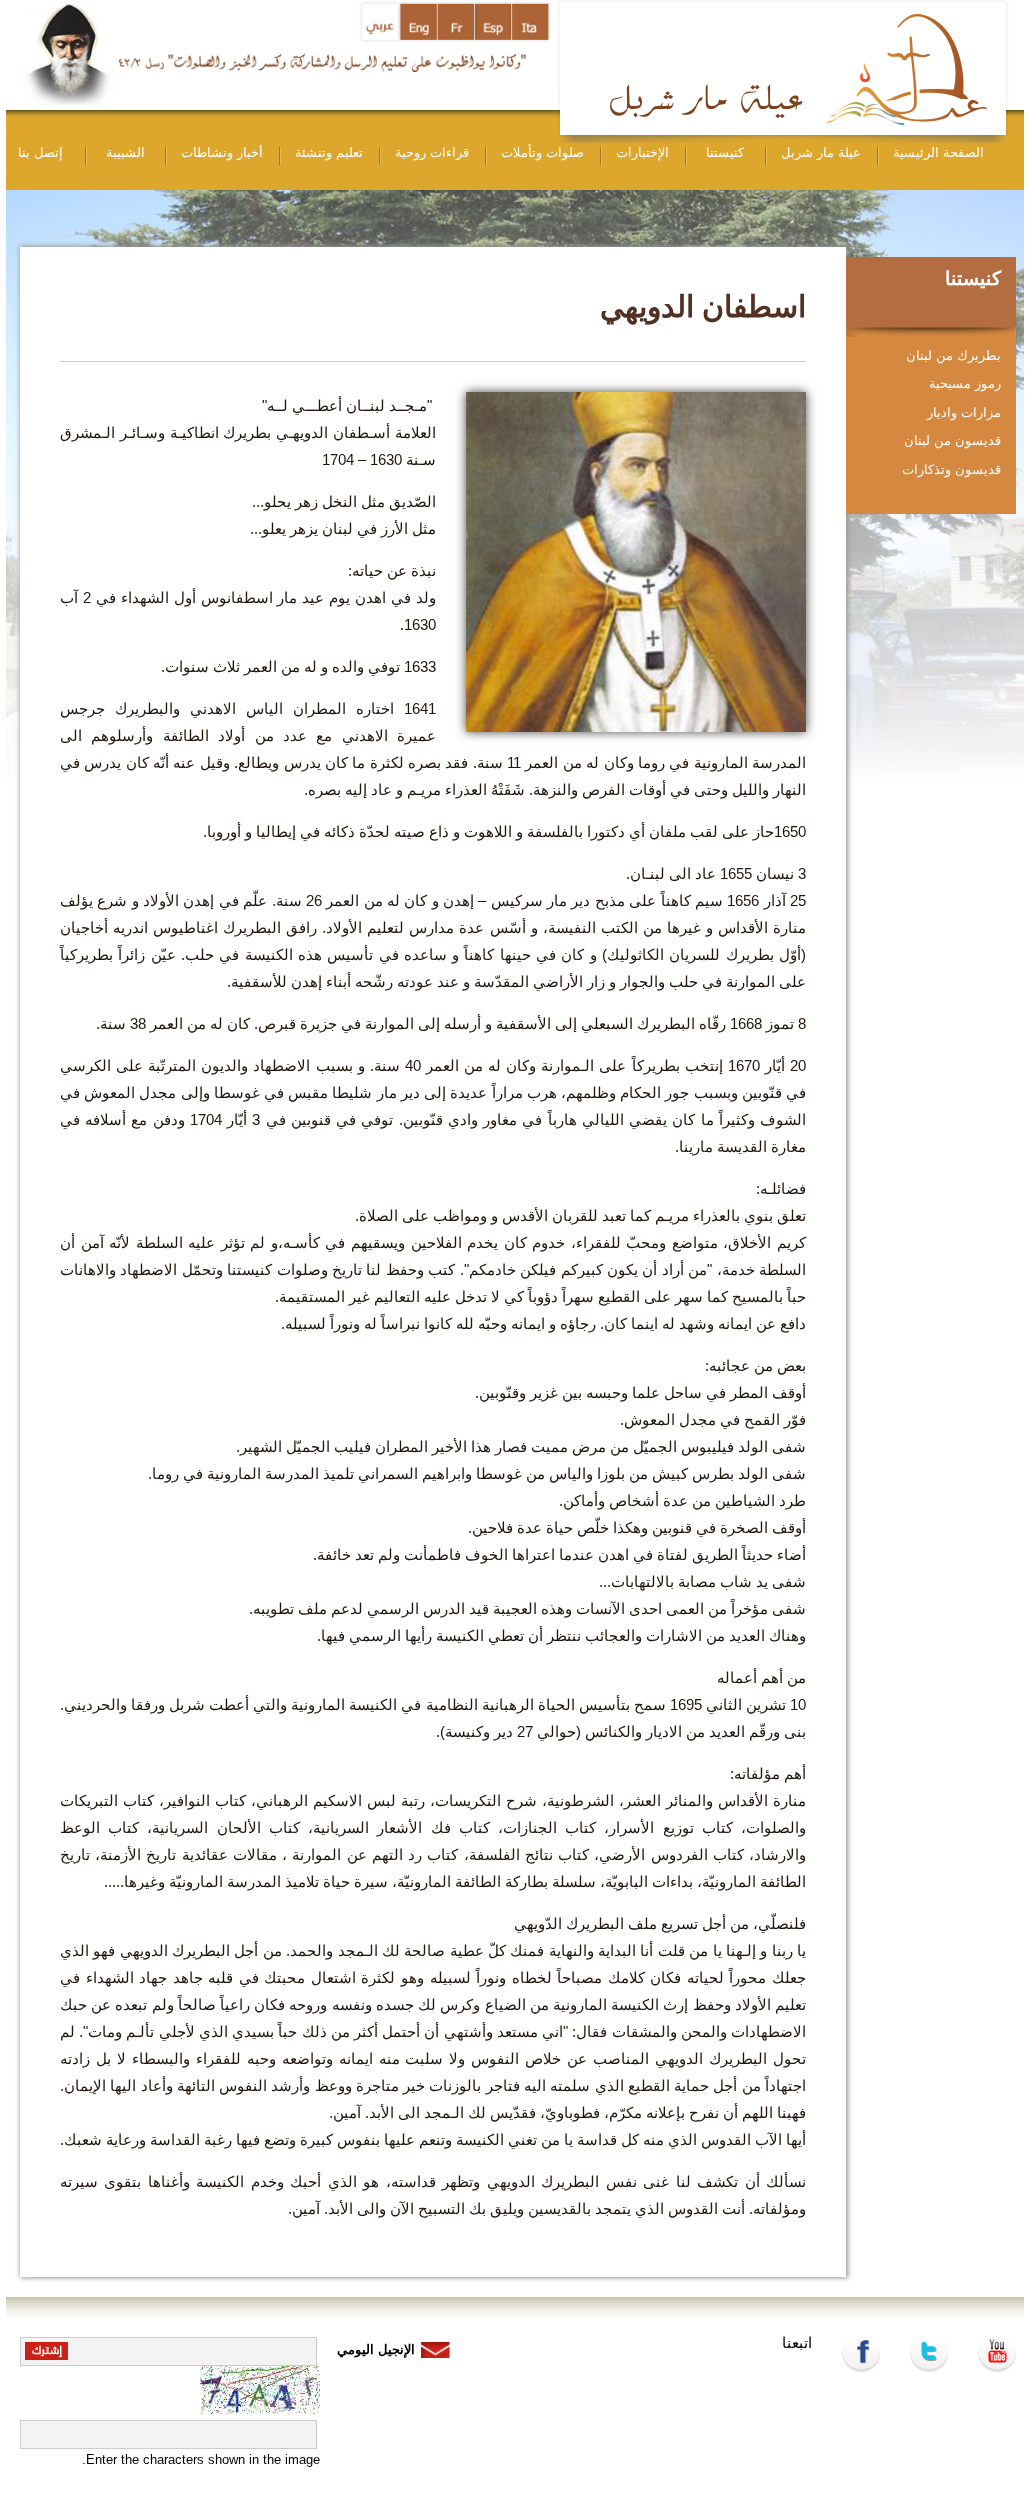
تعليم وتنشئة (329, 152)
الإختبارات (642, 152)
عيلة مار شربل (821, 152)
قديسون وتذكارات (951, 469)
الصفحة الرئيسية (938, 152)
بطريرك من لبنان (953, 355)
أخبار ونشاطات (222, 152)
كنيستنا (725, 152)
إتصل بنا (40, 152)
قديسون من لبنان (952, 440)
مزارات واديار (964, 412)
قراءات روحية (432, 152)
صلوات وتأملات (542, 152)
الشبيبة (125, 152)
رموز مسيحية (965, 383)
